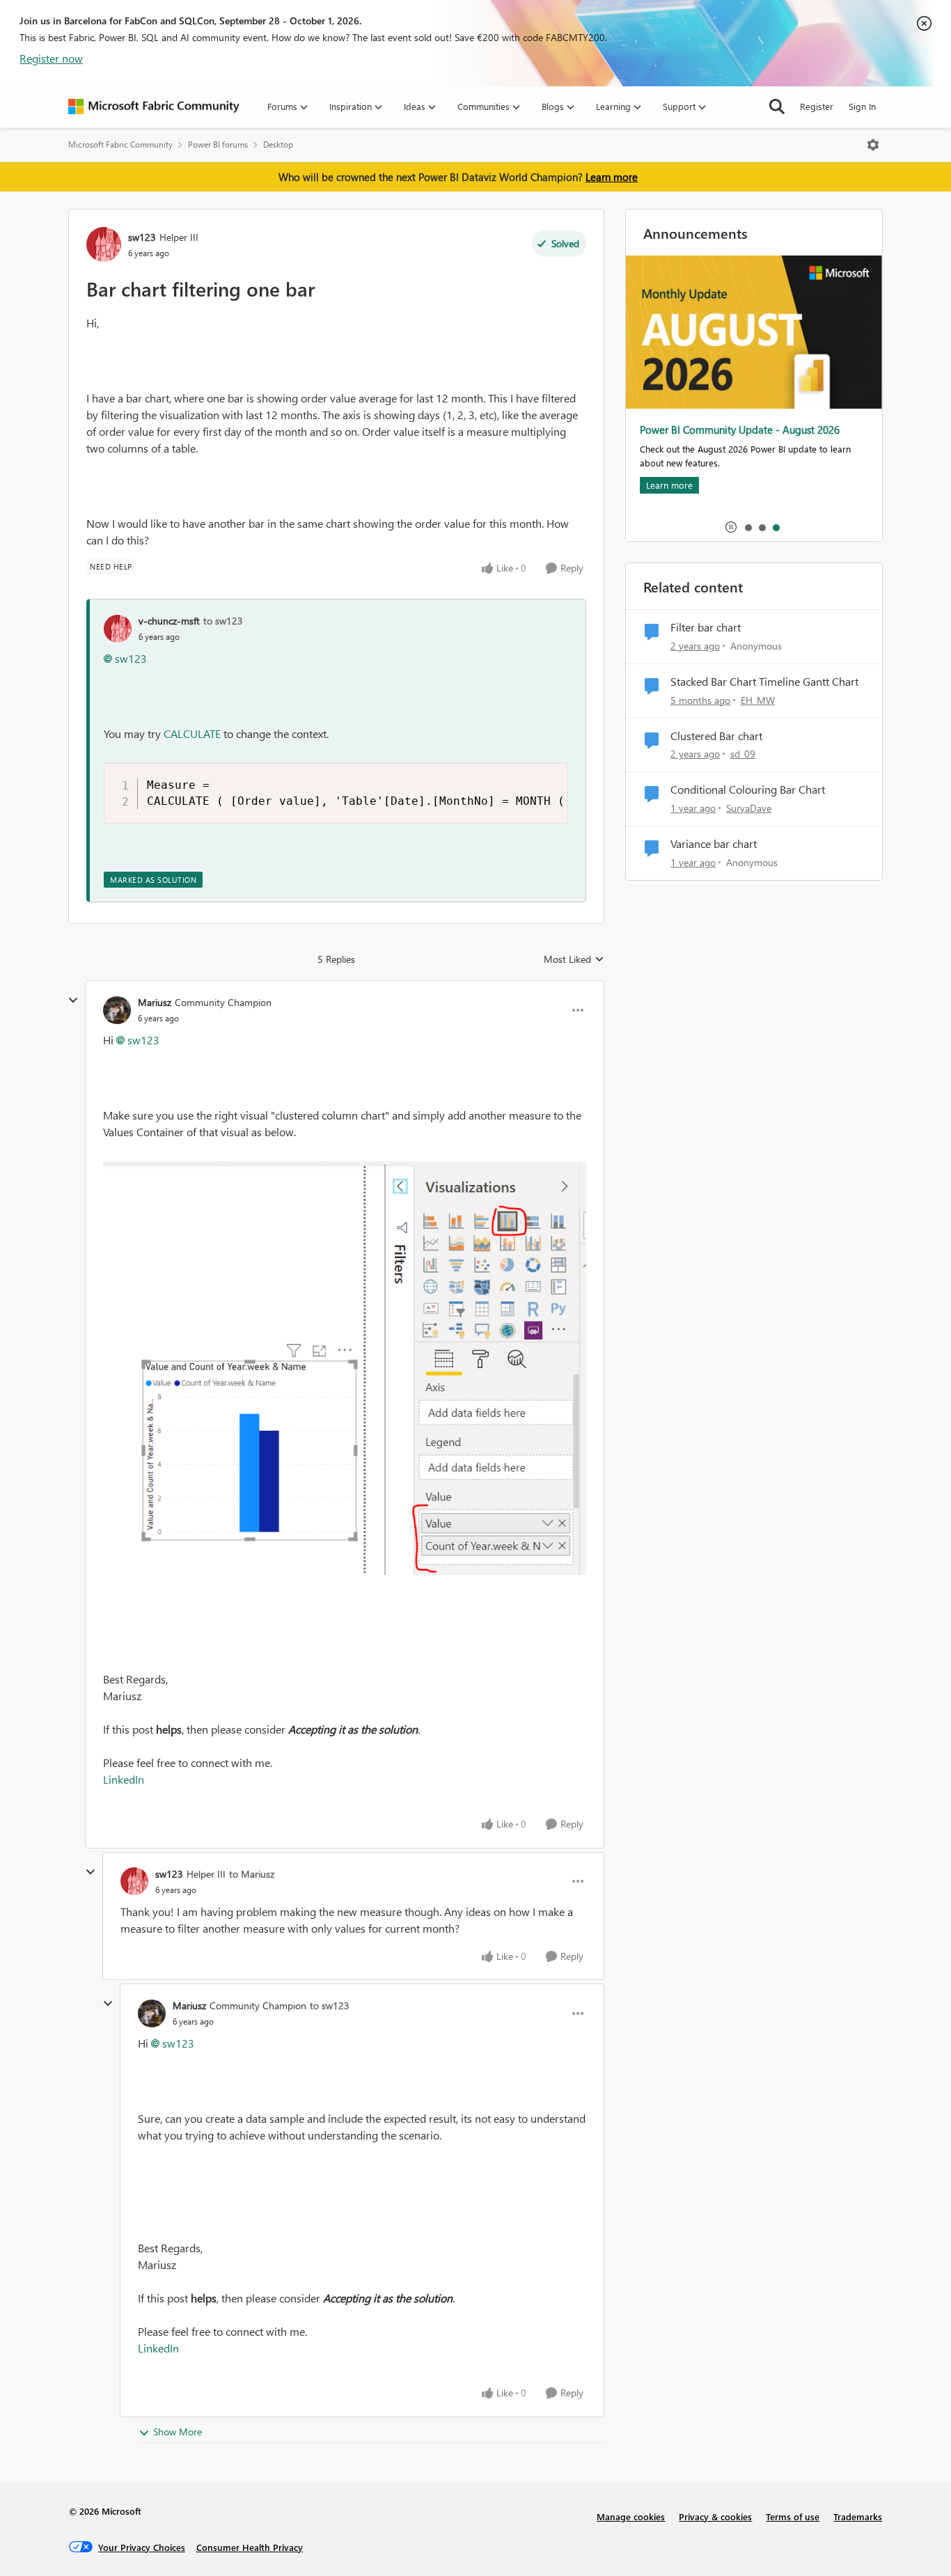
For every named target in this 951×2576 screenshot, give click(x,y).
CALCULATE (192, 733)
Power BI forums (218, 144)
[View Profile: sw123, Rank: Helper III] (104, 244)
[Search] (777, 107)
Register (817, 106)
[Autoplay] (731, 527)
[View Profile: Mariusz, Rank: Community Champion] (117, 1010)
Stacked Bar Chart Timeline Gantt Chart (764, 682)
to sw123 (223, 621)
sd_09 (743, 754)
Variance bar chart (714, 844)
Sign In (862, 106)
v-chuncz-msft (169, 621)
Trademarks (858, 2516)
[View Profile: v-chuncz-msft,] (118, 629)
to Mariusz (252, 1874)
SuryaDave (749, 808)
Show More (178, 2432)
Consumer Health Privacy (250, 2547)
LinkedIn (124, 1779)
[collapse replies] (73, 1000)
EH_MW (758, 700)
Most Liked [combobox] (574, 959)
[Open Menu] (873, 145)
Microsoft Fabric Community (120, 144)
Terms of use (793, 2516)
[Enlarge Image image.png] (345, 1368)
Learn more (612, 177)
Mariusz (155, 1002)
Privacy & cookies (715, 2516)
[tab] (748, 527)
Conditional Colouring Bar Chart (748, 790)
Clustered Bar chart (716, 736)
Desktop (278, 144)
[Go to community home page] (154, 107)
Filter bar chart (706, 627)
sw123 (142, 237)
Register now (51, 58)
